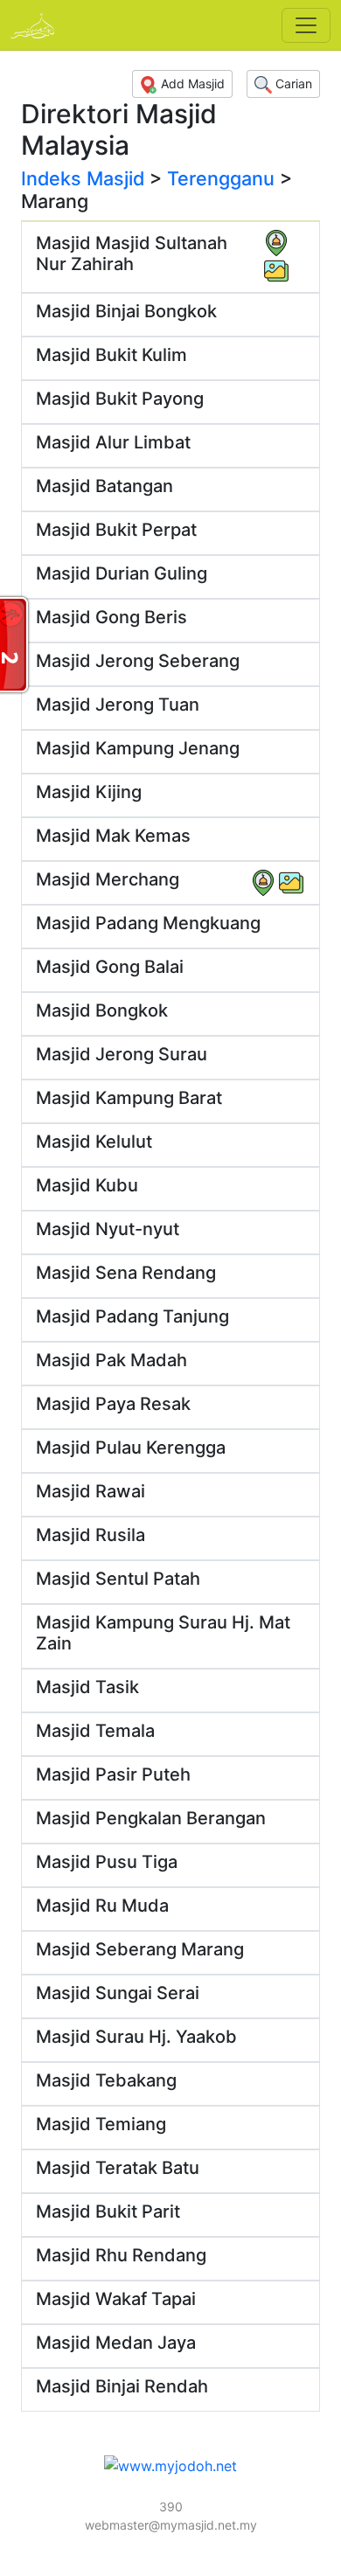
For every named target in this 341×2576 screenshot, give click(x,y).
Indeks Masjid (83, 178)
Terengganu (221, 178)
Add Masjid (191, 83)
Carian (292, 83)
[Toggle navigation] (306, 25)
